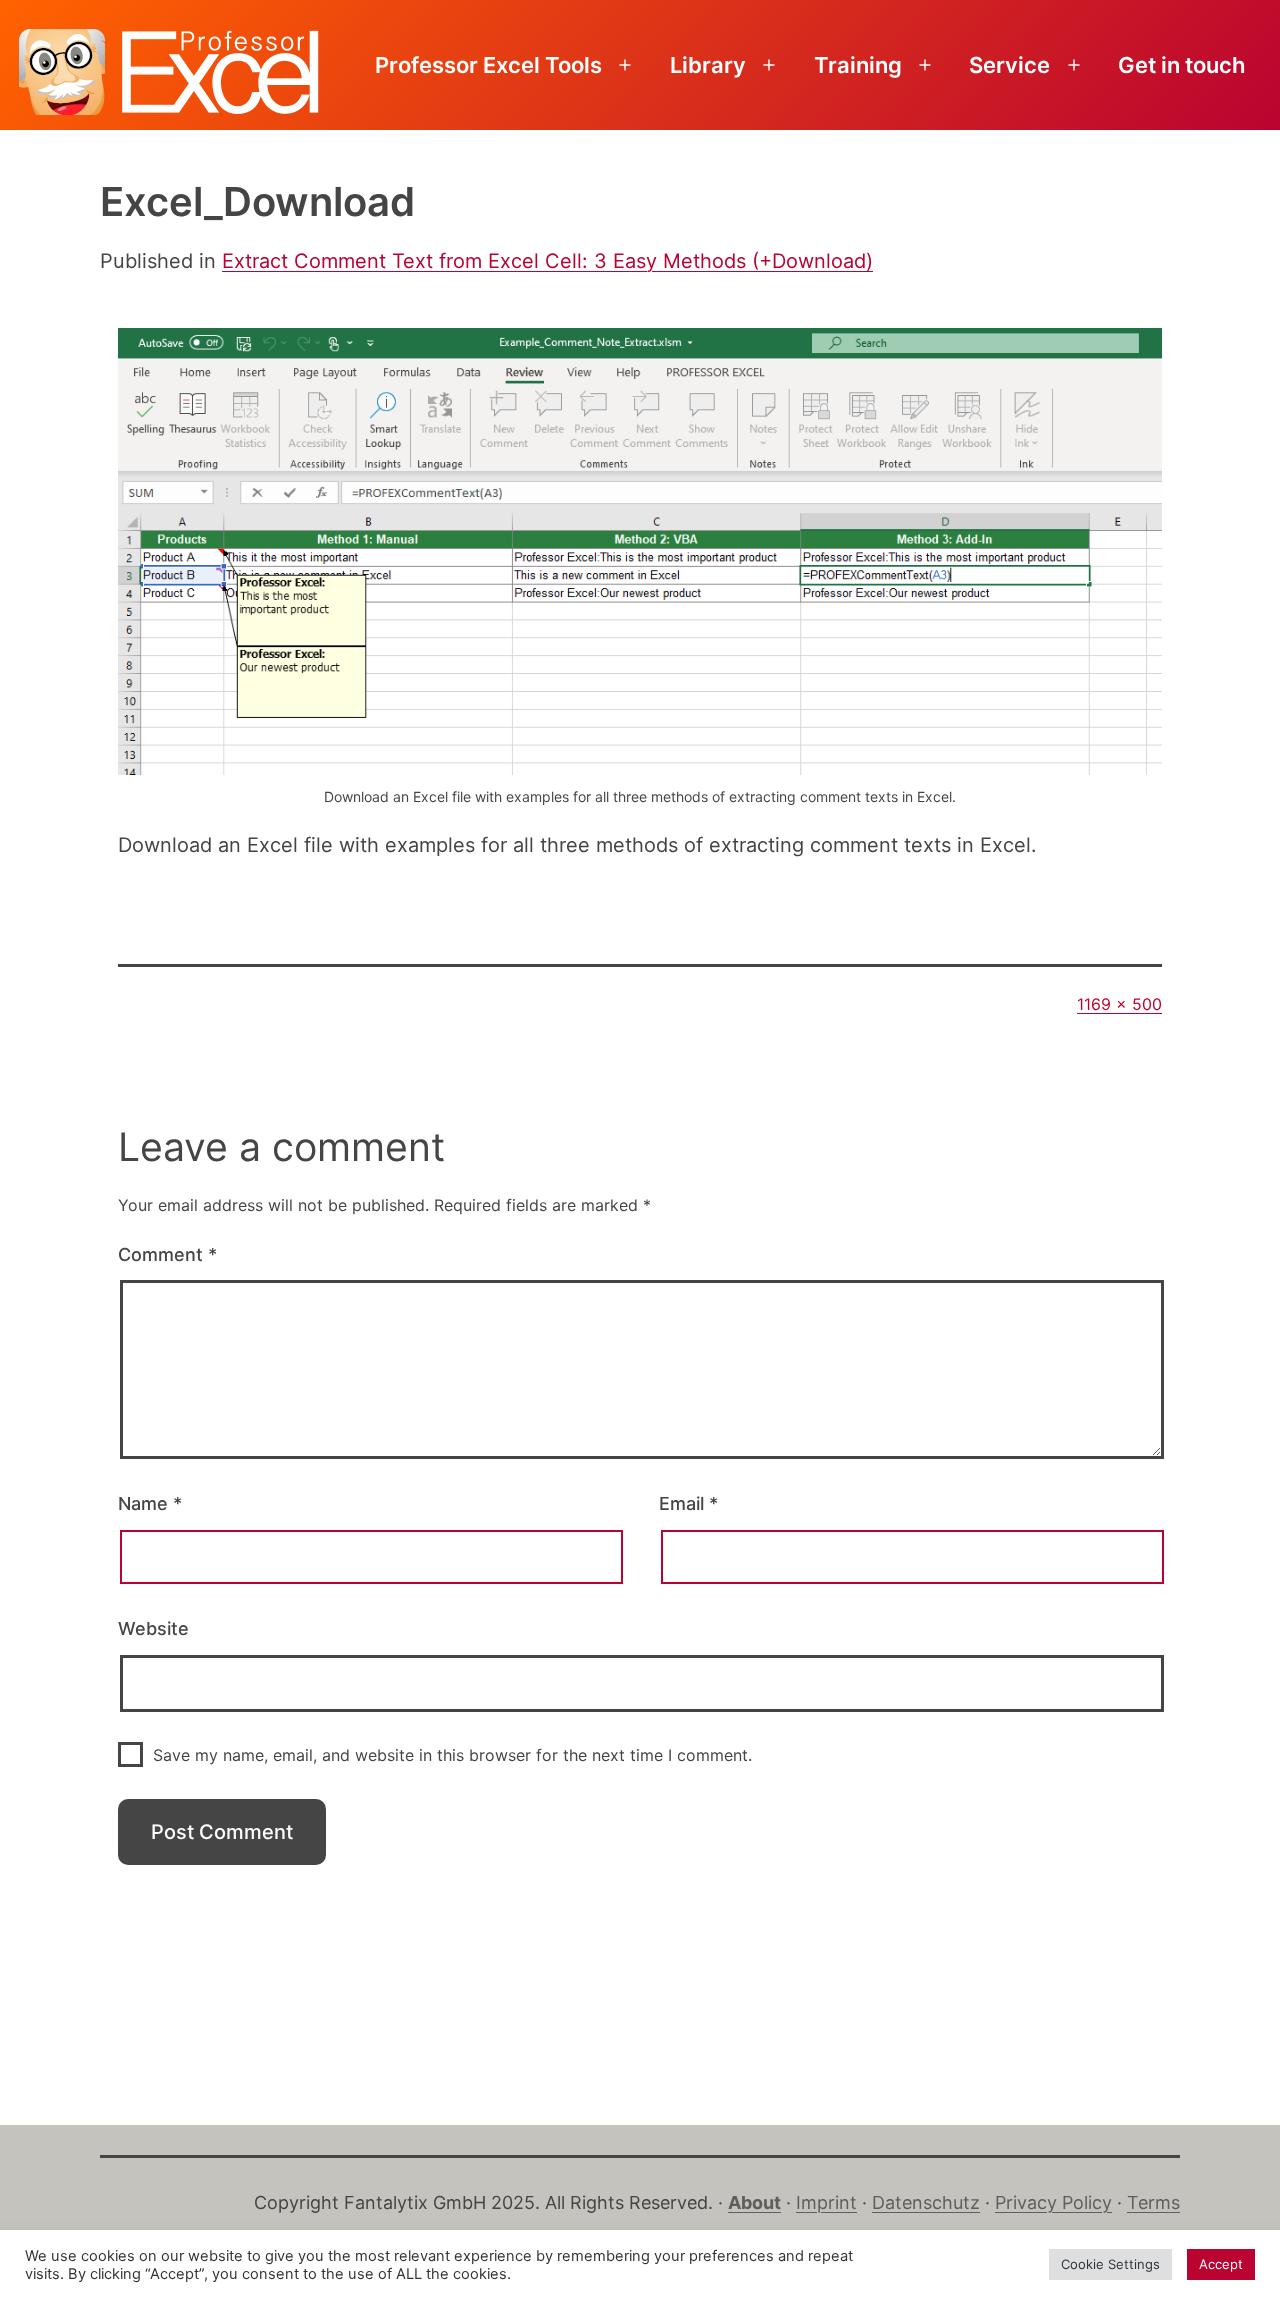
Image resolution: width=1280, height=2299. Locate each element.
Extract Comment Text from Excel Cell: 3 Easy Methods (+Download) (547, 261)
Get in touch (1181, 65)
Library (708, 65)
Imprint (826, 2202)
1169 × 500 (1119, 1004)
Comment (167, 1254)
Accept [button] (1221, 2264)
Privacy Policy (1053, 2202)
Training (858, 65)
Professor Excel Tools (488, 65)
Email (688, 1503)
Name (150, 1503)
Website (153, 1628)
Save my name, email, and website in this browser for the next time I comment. (452, 1755)
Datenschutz (926, 2202)
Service (1009, 65)
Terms (1153, 2202)
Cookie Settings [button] (1110, 2264)
